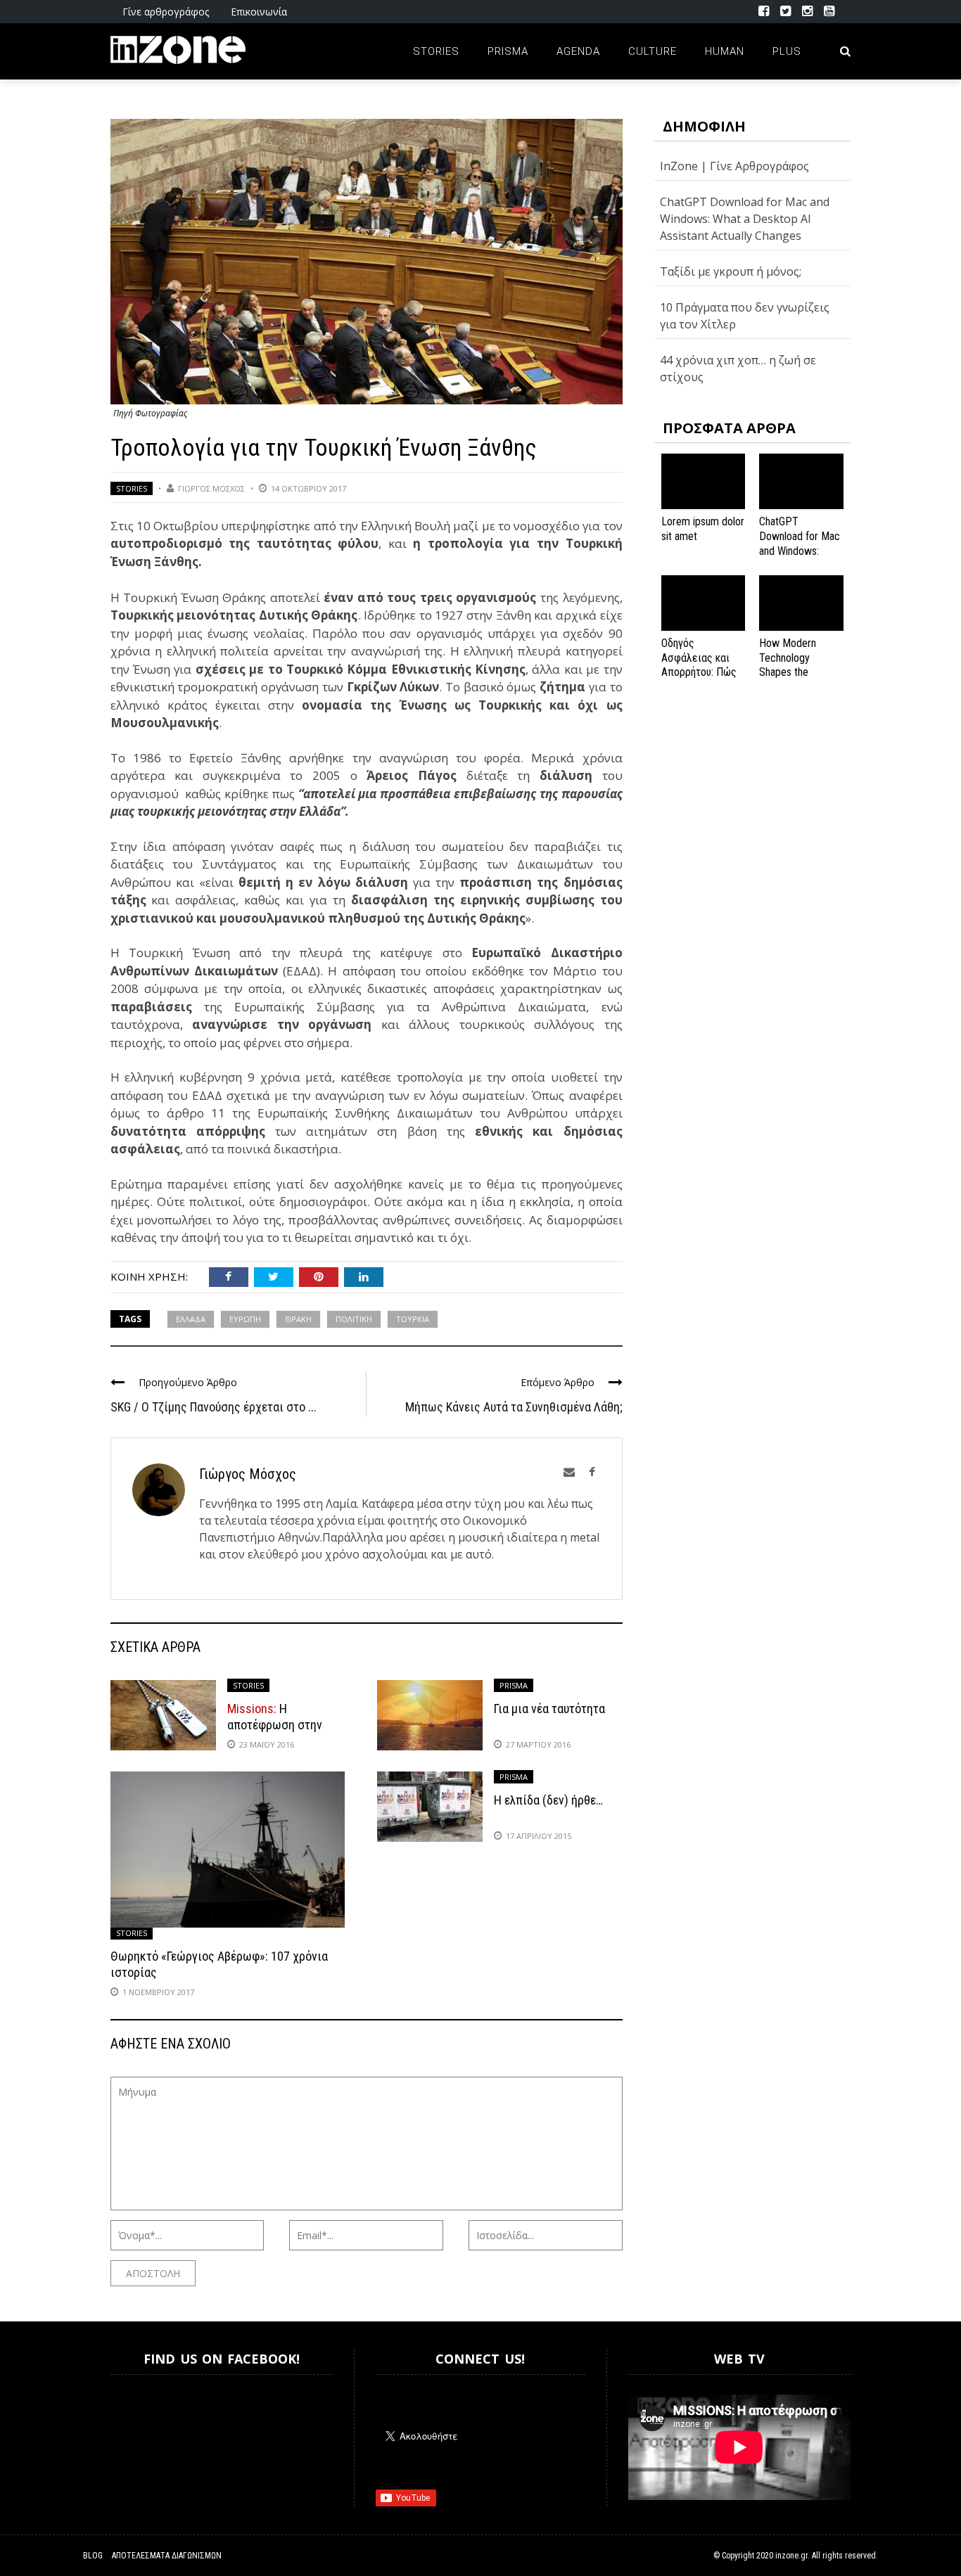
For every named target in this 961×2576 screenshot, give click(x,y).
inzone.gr (791, 2556)
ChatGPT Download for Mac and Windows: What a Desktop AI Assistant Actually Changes (745, 219)
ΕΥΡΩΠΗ (245, 1319)
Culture (653, 51)
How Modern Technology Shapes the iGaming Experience (788, 672)
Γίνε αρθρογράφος (166, 12)
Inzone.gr (144, 2430)
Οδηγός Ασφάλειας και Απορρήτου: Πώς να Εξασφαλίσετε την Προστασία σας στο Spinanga (701, 680)
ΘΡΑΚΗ (298, 1319)
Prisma (508, 51)
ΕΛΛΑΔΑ (191, 1319)
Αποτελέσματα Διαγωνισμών (167, 2556)
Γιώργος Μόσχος (211, 488)
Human (725, 51)
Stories (436, 51)
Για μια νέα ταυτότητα (549, 1709)
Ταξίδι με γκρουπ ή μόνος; (731, 271)
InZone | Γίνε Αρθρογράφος (734, 166)
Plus (787, 51)
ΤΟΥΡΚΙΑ (413, 1319)
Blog (93, 2556)
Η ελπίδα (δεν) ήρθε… (548, 1800)
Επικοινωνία (259, 12)
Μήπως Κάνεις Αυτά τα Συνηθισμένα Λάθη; (514, 1407)
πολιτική (354, 1319)
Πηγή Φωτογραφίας (150, 413)
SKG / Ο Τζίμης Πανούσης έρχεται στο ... (214, 1407)
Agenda (578, 51)
